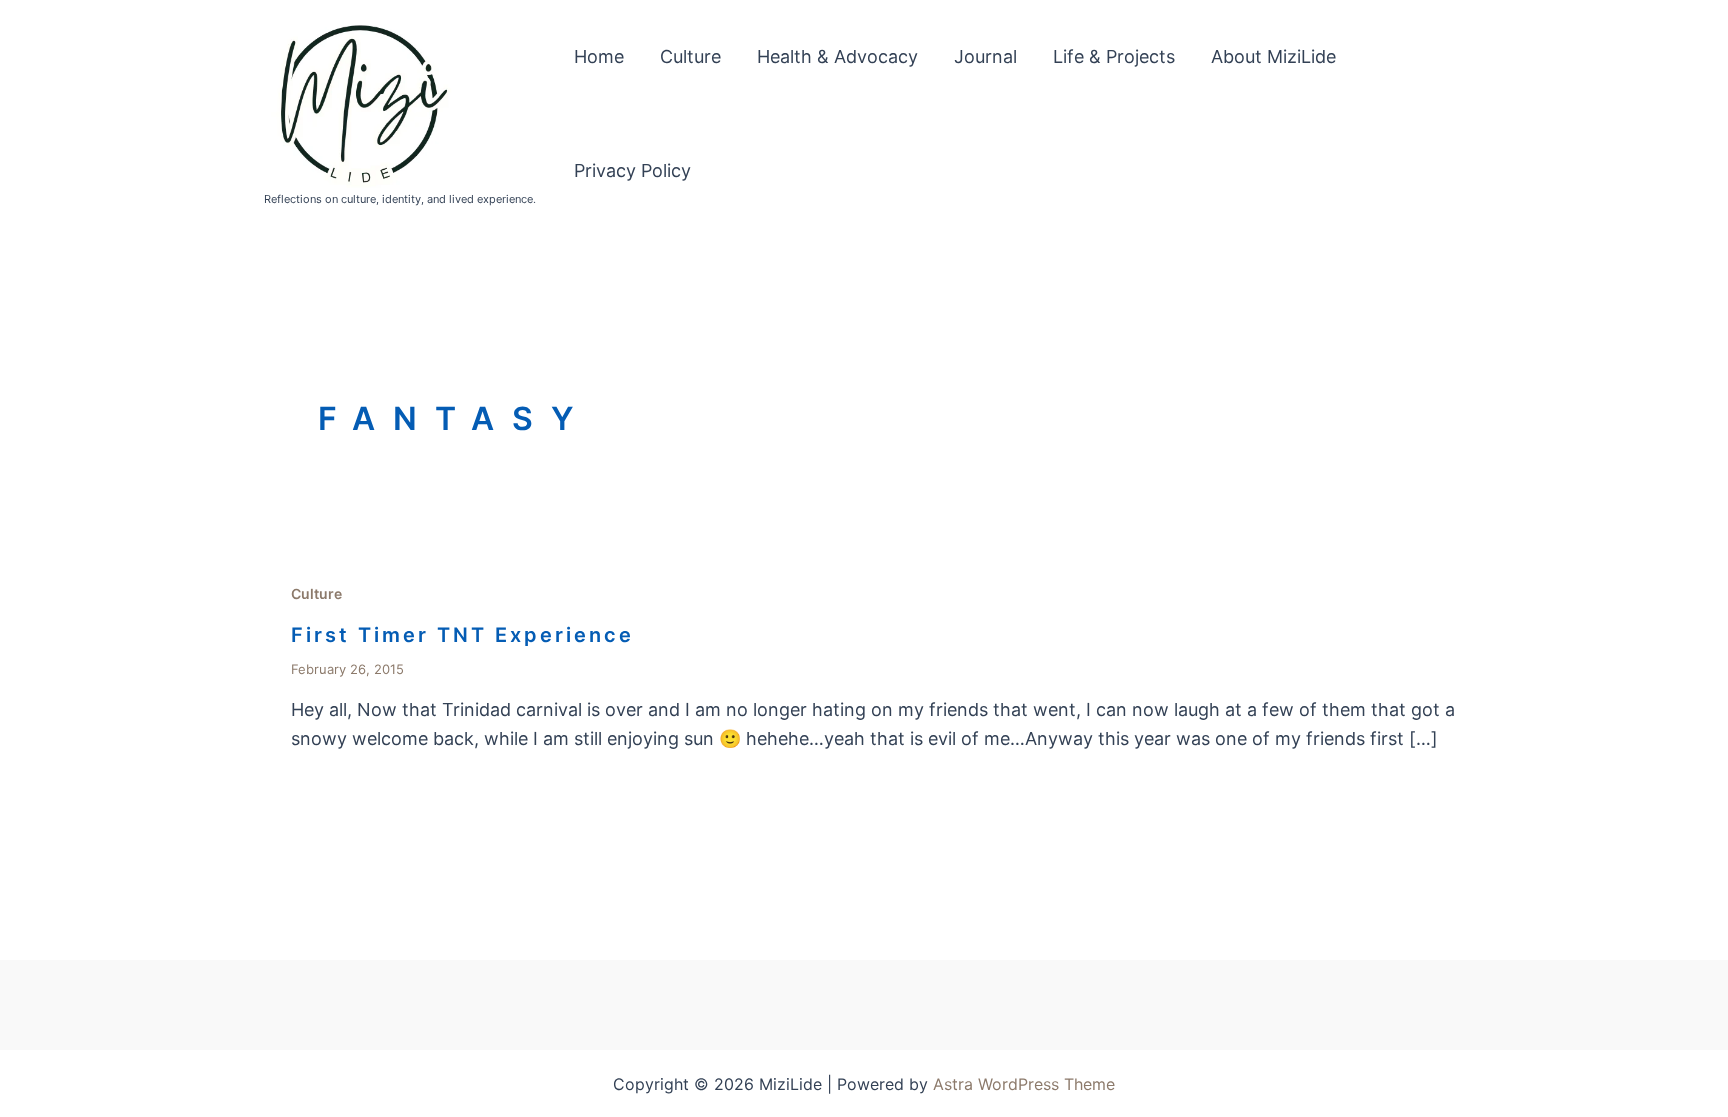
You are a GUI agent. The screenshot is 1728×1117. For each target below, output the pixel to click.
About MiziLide (1273, 56)
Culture (690, 56)
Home (599, 56)
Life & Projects (1114, 56)
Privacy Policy (632, 170)
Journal (985, 56)
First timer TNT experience (462, 635)
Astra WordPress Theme (1024, 1084)
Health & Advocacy (837, 56)
